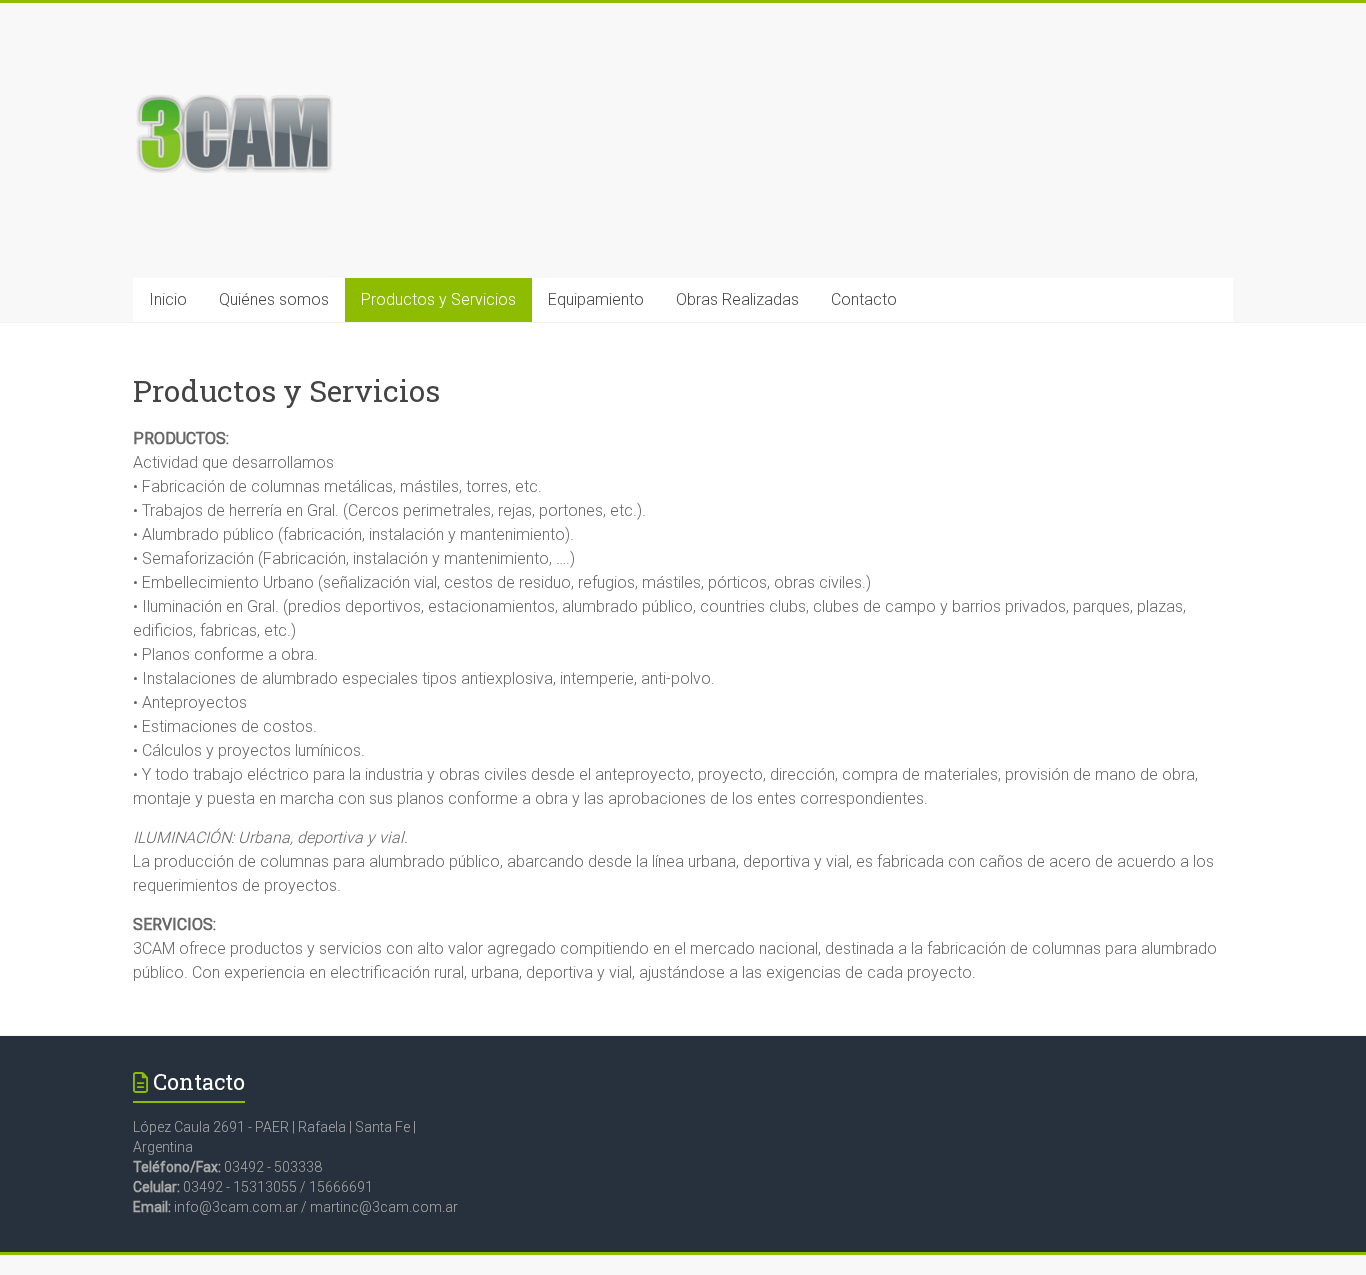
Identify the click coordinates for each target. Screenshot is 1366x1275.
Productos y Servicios (438, 299)
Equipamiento (596, 299)
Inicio (168, 299)
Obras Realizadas (737, 299)
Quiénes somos (274, 299)
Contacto (864, 299)
